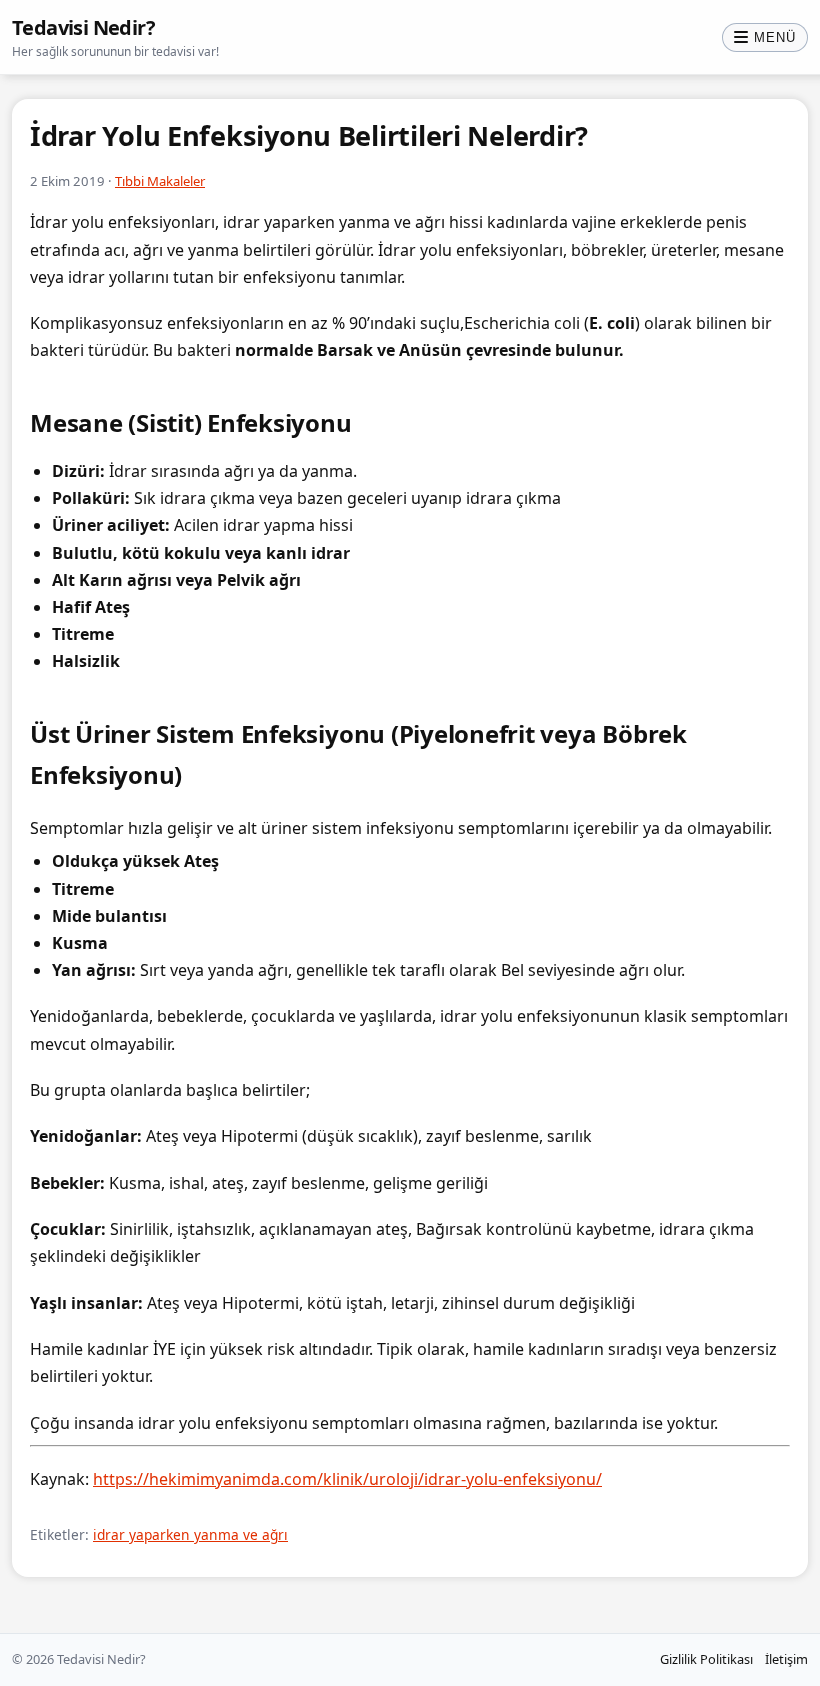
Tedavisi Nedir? (83, 27)
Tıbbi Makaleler (160, 181)
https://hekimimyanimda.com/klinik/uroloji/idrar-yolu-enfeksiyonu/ (347, 1479)
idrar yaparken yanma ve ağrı (190, 1534)
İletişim (786, 1659)
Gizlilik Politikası (706, 1659)
